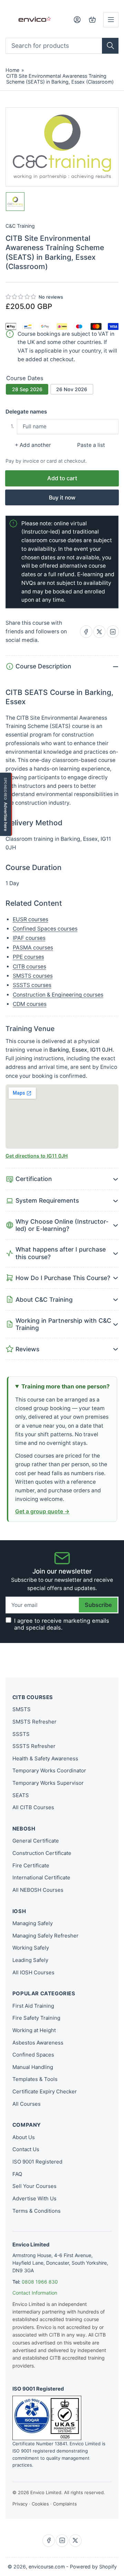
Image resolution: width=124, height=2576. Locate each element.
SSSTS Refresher (34, 1746)
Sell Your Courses (34, 2186)
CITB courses (29, 967)
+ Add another (33, 445)
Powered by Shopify (93, 2567)
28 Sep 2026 (27, 389)
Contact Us (26, 2149)
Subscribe (98, 1605)
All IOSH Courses (33, 1972)
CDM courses (30, 1004)
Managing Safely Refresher (45, 1936)
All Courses (27, 2104)
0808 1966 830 (40, 2282)
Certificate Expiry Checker (45, 2091)
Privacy (20, 2504)
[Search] (110, 46)
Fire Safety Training (36, 2018)
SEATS (21, 1795)
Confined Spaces (33, 2055)
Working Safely (31, 1948)
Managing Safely (33, 1923)
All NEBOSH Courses (38, 1890)
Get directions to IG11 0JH (37, 1156)
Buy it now (62, 498)
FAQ (17, 2174)
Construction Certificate (42, 1853)
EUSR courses (30, 919)
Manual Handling (33, 2067)
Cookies (40, 2504)
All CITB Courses (33, 1807)
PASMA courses (33, 948)
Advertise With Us (34, 2198)
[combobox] (62, 46)
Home (12, 70)
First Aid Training (33, 2006)
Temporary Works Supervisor (48, 1783)
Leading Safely (30, 1960)
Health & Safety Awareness (45, 1758)
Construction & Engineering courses (58, 995)
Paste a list (91, 445)
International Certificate (41, 1877)
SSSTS (21, 1734)
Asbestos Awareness (38, 2043)
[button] (21, 297)
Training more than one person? (65, 1386)
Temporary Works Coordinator (49, 1770)
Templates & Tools (35, 2079)
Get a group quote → (42, 1511)
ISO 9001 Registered (37, 2162)
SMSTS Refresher (34, 1722)
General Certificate (36, 1841)
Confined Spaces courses (45, 929)
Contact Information (35, 2293)
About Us (24, 2137)
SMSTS (22, 1709)
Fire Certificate (31, 1865)
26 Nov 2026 (72, 389)
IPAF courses (29, 938)
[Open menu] (111, 20)
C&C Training (20, 226)
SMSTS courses (33, 976)
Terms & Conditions (37, 2211)
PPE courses (28, 957)
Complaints (65, 2504)
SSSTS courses (32, 985)
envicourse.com (47, 2567)
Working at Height (34, 2030)
